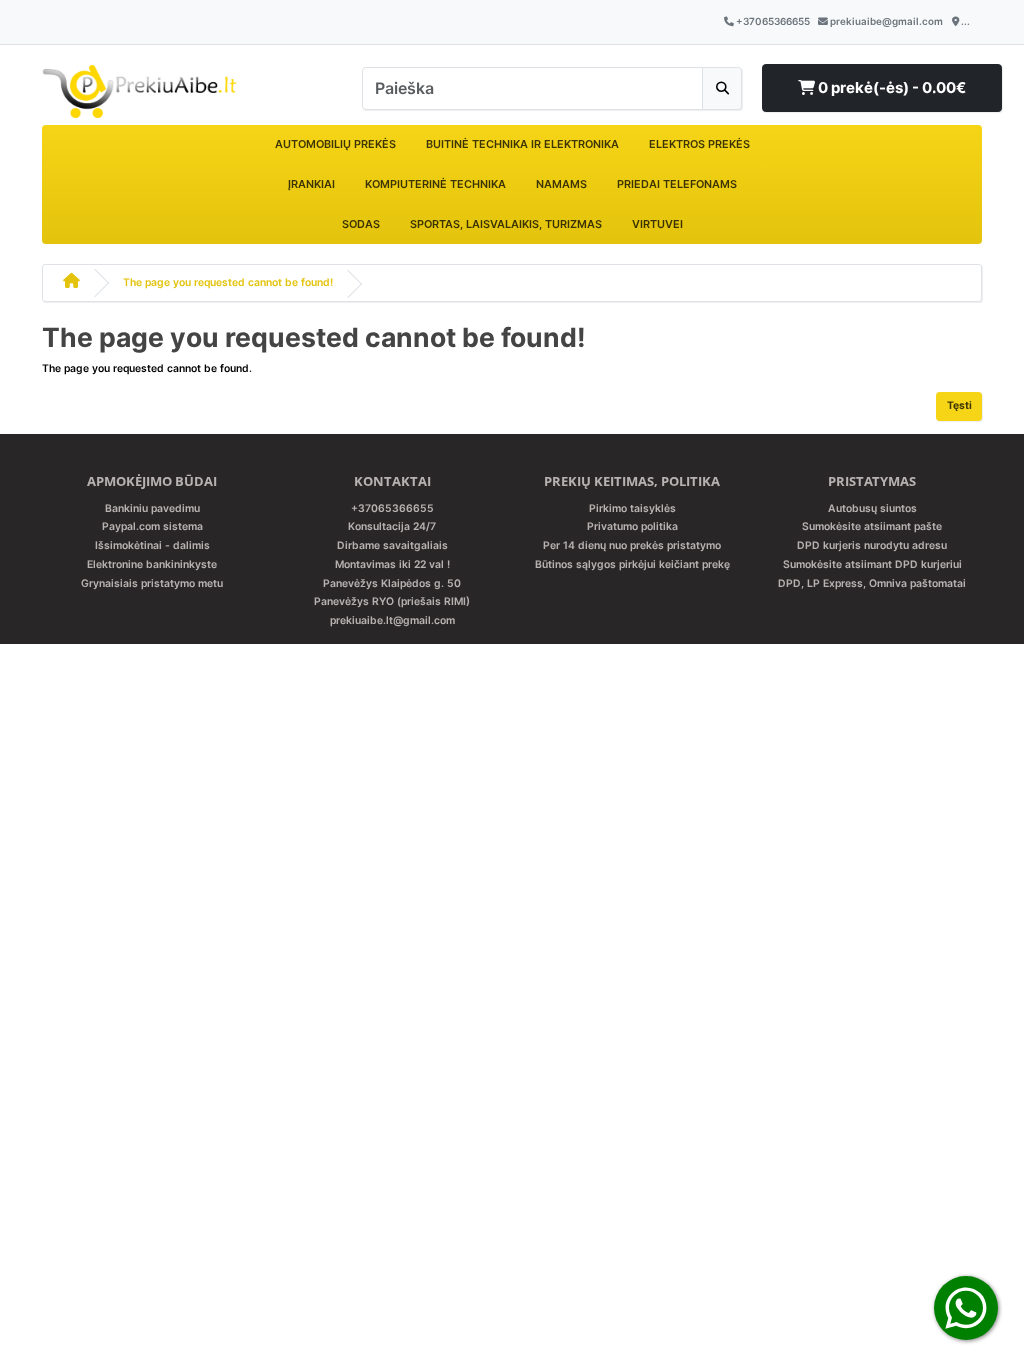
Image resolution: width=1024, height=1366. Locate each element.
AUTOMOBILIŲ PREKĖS (335, 144)
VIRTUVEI (657, 224)
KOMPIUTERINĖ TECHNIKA (435, 184)
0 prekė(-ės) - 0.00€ (890, 87)
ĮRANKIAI (311, 184)
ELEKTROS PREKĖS (699, 144)
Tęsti (959, 405)
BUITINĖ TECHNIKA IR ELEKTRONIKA (522, 144)
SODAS (361, 224)
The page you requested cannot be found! (228, 282)
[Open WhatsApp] (966, 1307)
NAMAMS (561, 184)
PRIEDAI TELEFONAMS (677, 184)
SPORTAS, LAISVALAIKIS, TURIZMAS (506, 224)
